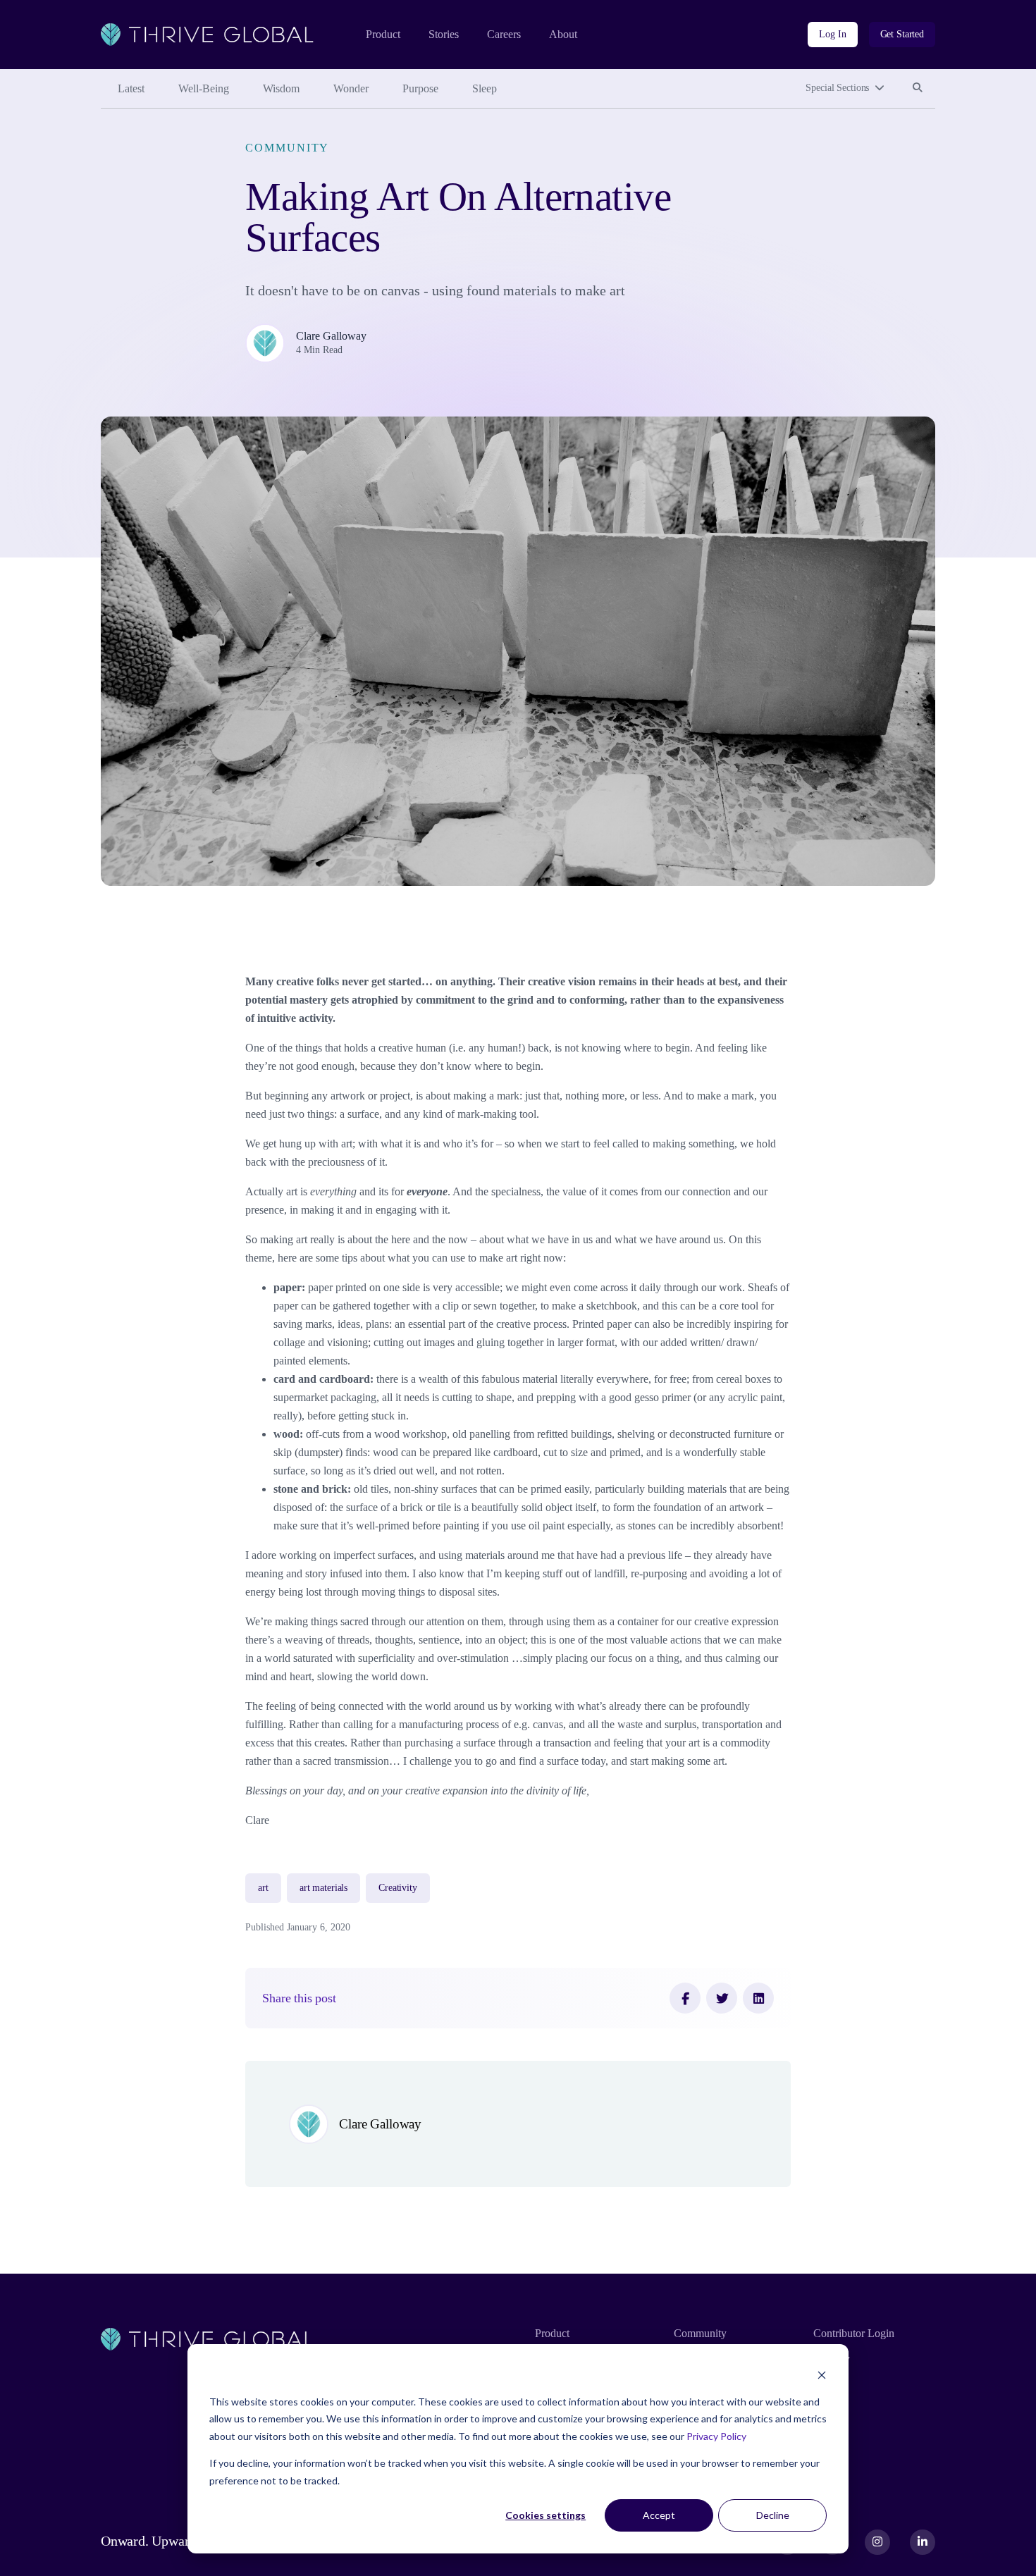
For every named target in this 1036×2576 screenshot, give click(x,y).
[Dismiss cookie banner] (822, 2375)
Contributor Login (854, 2333)
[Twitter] (722, 1998)
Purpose (420, 88)
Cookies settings (545, 2515)
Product (383, 34)
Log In (832, 34)
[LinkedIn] (758, 1998)
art (263, 1888)
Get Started (902, 34)
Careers (504, 34)
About (563, 34)
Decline (773, 2515)
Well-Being (204, 88)
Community (287, 148)
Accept (659, 2515)
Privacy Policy (716, 2436)
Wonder (351, 88)
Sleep (485, 88)
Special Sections (837, 88)
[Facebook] (685, 1998)
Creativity (398, 1888)
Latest (131, 88)
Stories (444, 34)
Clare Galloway (331, 336)
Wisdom (281, 88)
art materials (323, 1888)
